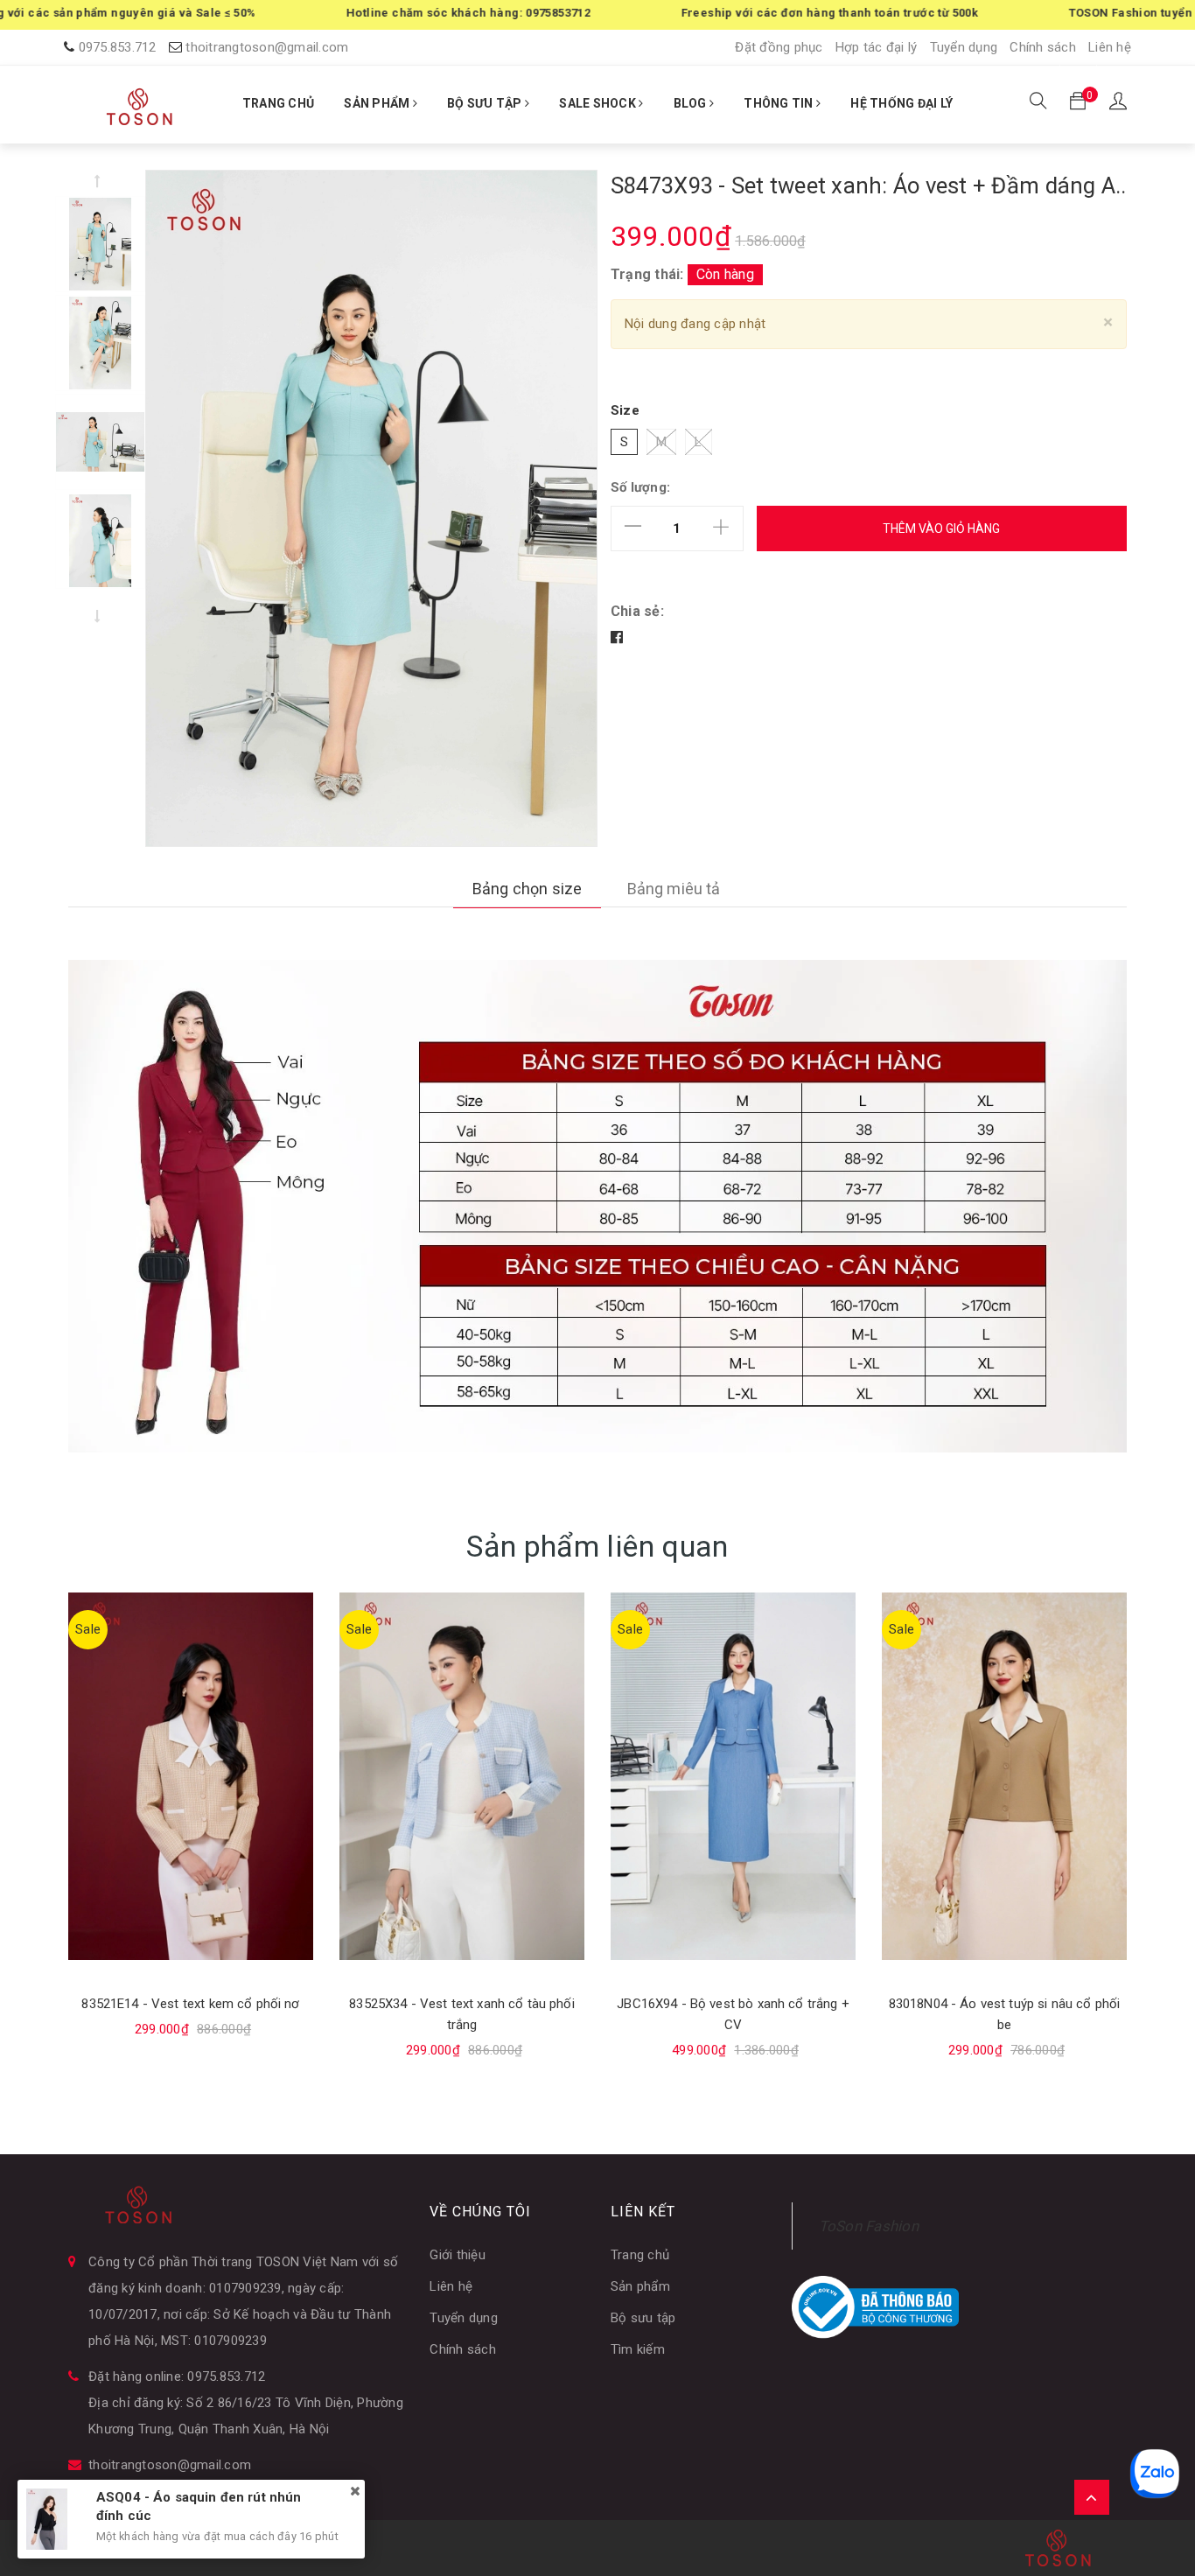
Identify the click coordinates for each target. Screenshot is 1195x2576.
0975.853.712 (118, 47)
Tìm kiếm (638, 2349)
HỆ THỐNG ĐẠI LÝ (901, 103)
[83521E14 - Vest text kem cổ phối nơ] (191, 1776)
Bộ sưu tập (643, 2318)
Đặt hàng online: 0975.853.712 (177, 2376)
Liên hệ (1110, 47)
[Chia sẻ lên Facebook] (617, 637)
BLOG (692, 103)
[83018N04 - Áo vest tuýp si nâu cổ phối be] (1004, 1776)
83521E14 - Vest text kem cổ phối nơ (190, 2004)
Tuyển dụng (964, 47)
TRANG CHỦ (278, 103)
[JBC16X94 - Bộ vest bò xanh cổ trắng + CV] (733, 1776)
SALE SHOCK (599, 103)
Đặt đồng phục (779, 47)
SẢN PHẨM (378, 103)
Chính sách (1043, 47)
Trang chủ (640, 2255)
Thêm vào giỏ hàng (941, 528)
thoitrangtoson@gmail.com (267, 47)
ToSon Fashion (869, 2226)
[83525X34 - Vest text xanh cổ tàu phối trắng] (462, 1776)
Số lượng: (640, 487)
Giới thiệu (458, 2255)
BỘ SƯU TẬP (486, 103)
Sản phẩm (640, 2286)
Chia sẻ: (637, 611)
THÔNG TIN (780, 103)
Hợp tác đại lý (877, 47)
